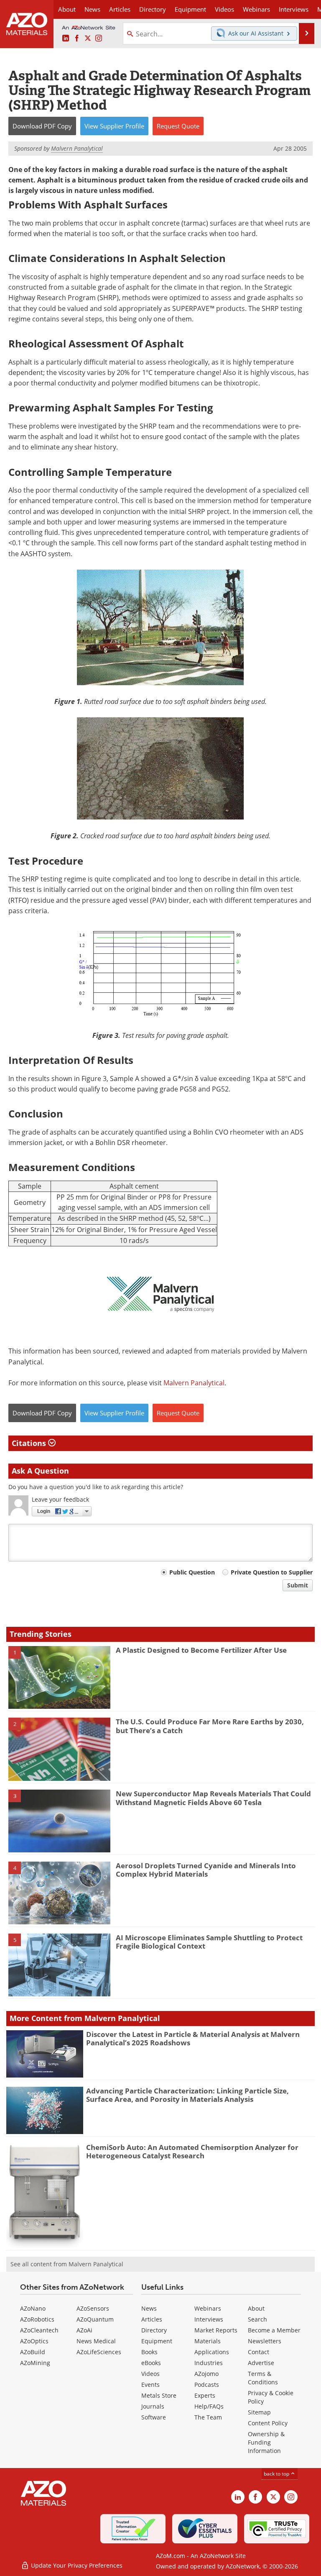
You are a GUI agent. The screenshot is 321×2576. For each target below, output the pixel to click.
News (149, 2308)
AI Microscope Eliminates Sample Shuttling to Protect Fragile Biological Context (209, 1942)
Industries (209, 2363)
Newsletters (265, 2341)
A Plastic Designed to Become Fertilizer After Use (201, 1650)
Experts (205, 2395)
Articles (152, 2319)
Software (154, 2417)
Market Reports (216, 2330)
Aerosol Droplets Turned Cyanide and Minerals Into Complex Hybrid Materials (206, 1870)
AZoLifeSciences (99, 2352)
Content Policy (268, 2423)
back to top (277, 2474)
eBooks (151, 2363)
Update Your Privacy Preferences (76, 2565)
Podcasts (207, 2385)
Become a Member (274, 2330)
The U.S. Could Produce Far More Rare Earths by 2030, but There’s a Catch (210, 1726)
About (256, 2308)
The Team (208, 2417)
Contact (259, 2352)
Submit (298, 1585)
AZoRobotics (37, 2319)
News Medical (96, 2341)
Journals (153, 2406)
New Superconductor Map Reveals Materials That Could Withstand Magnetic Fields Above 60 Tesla (213, 1798)
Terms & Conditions (263, 2378)
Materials (208, 2341)
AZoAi (84, 2330)
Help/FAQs (209, 2406)
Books (149, 2352)
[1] (59, 1677)
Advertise (261, 2363)
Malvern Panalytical (194, 1383)
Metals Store (159, 2395)
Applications (212, 2352)
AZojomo (206, 2374)
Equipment (157, 2341)
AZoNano (33, 2308)
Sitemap (259, 2412)
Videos (150, 2374)
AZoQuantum (95, 2319)
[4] (59, 1892)
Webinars (208, 2308)
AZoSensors (93, 2308)
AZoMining (35, 2363)
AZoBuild (33, 2352)
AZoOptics (34, 2341)
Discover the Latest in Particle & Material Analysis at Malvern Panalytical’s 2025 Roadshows (193, 2038)
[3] (59, 1821)
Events (150, 2385)
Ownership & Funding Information (266, 2442)
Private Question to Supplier (272, 1572)
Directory (153, 9)
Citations (30, 1443)
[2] (59, 1749)
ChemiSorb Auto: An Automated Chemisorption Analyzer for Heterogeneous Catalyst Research (192, 2151)
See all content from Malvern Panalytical (67, 2264)
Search (257, 2319)
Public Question (192, 1572)
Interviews (209, 2319)
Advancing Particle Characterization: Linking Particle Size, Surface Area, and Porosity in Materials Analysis (187, 2095)
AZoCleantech (39, 2330)
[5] (59, 1964)
